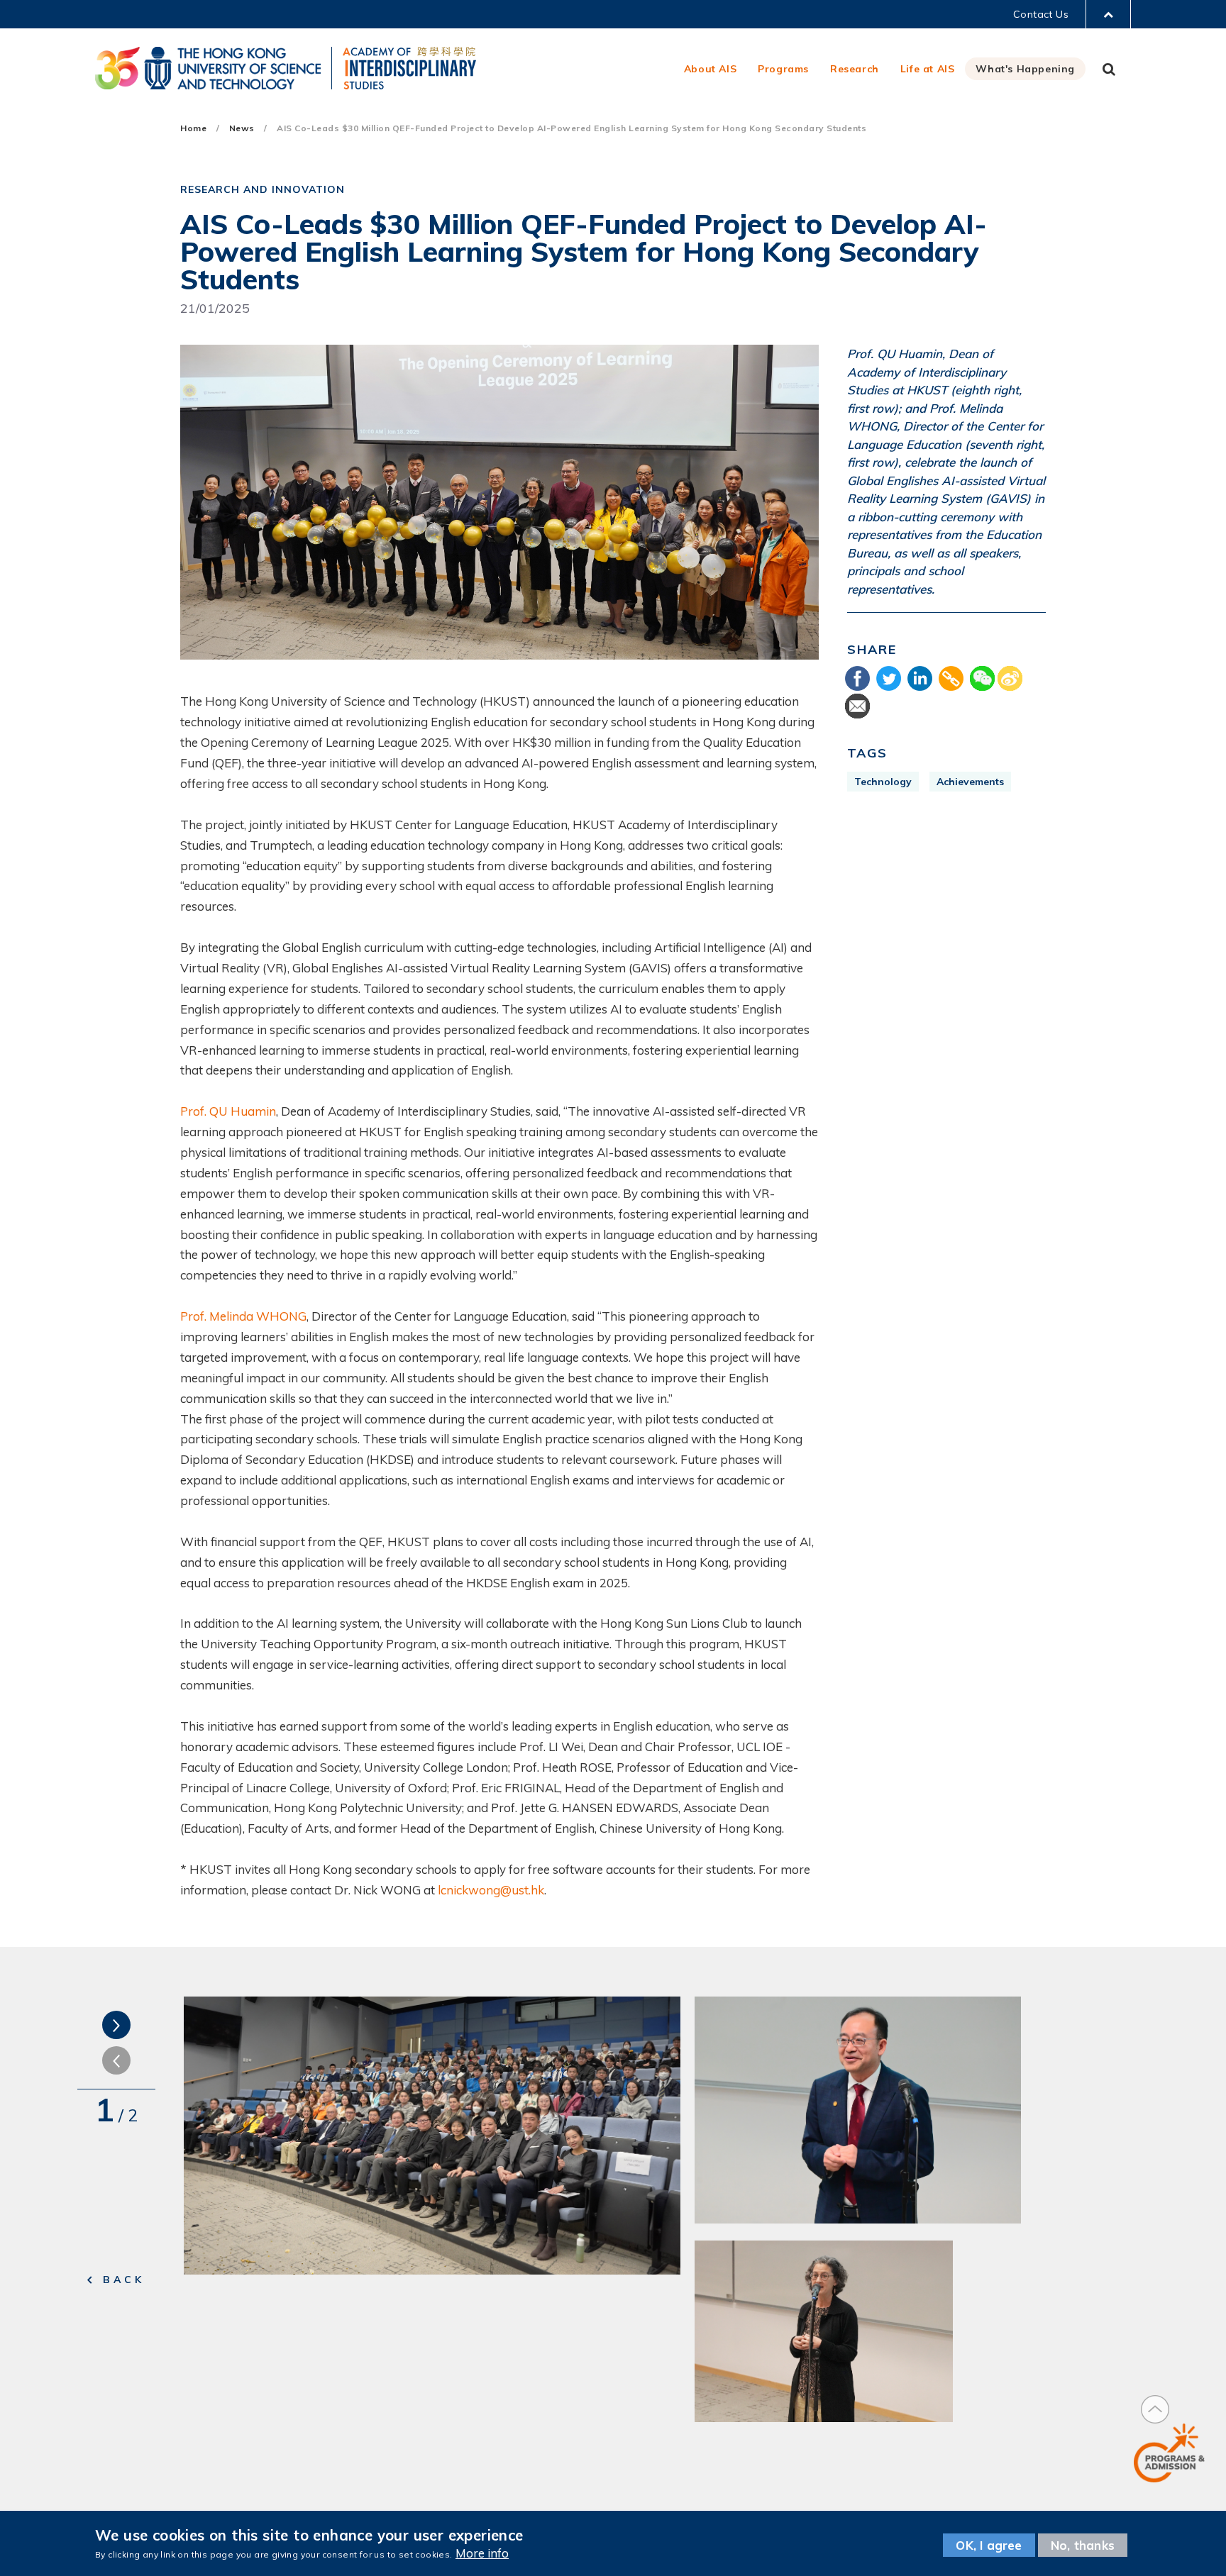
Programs (783, 69)
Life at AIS (928, 69)
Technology (883, 782)
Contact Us (1041, 14)
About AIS (710, 69)
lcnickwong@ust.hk (491, 1890)
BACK (124, 2280)
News (242, 128)
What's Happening (1025, 69)
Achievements (970, 782)
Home (193, 128)
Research (855, 69)
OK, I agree (989, 2545)
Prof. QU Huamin (228, 1111)
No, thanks (1083, 2545)
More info (482, 2553)
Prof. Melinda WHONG (243, 1316)
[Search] (1109, 69)
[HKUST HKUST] (208, 68)
